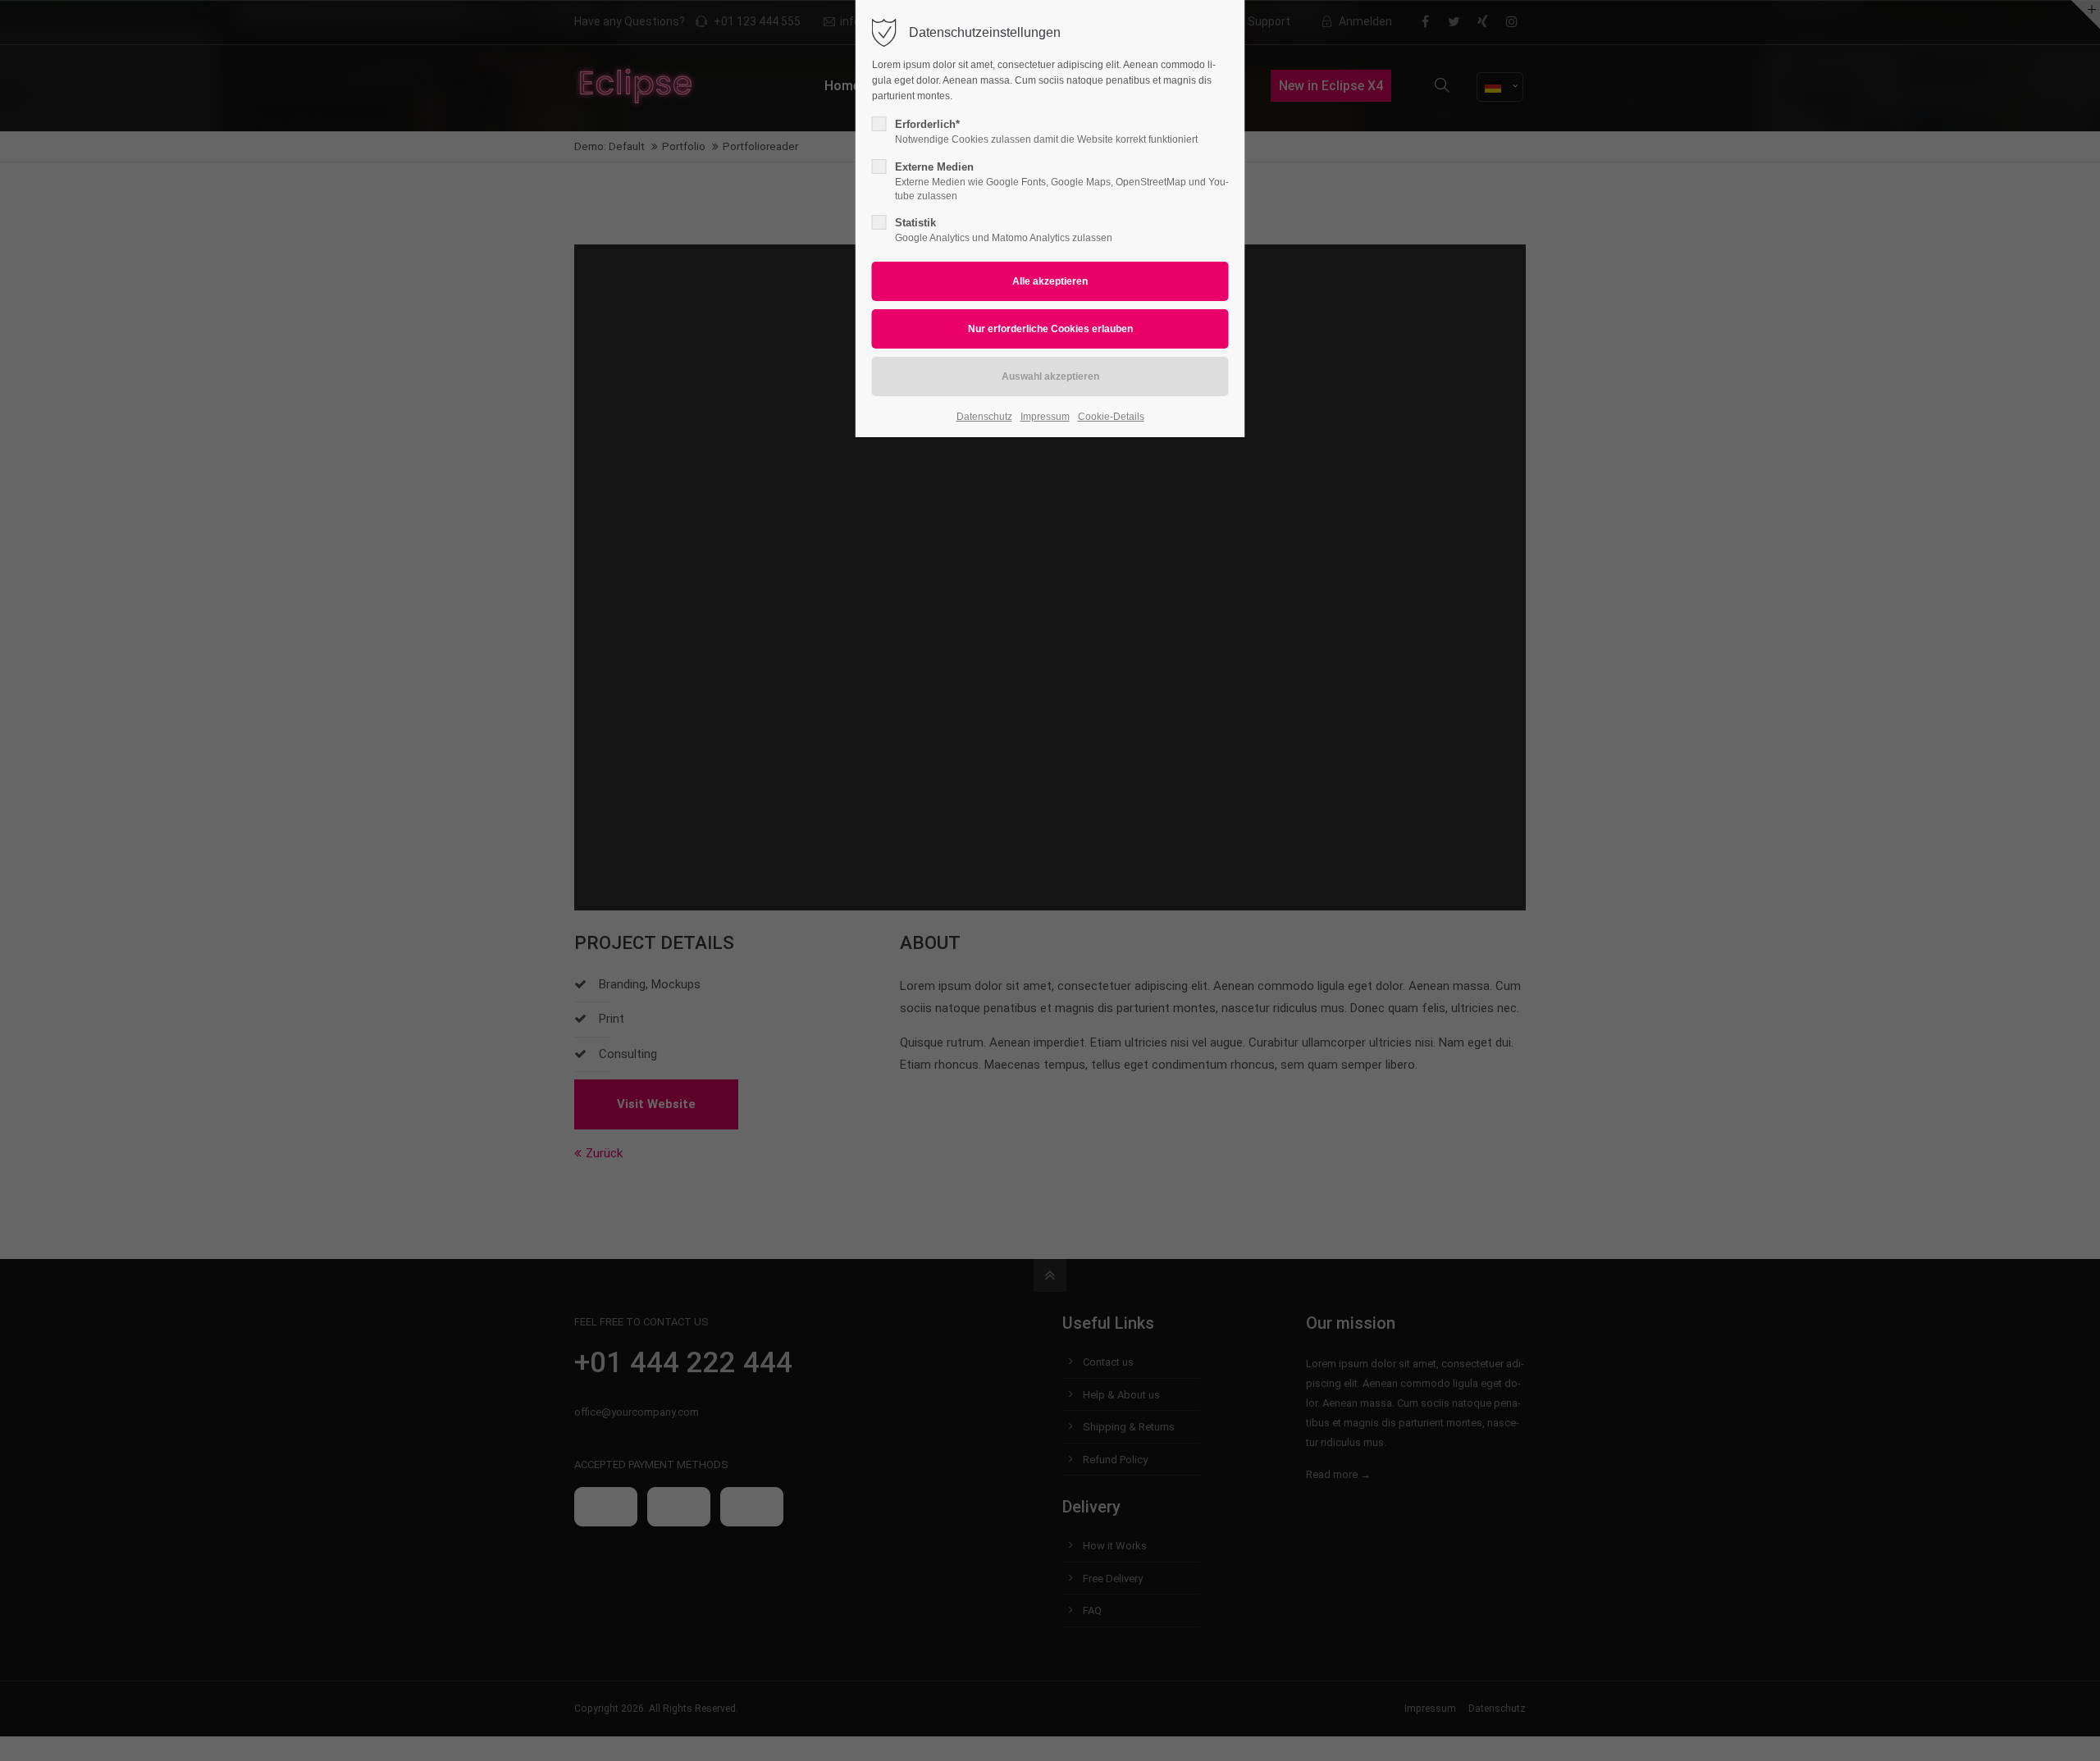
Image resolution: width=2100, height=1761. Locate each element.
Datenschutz (984, 417)
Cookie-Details (1111, 417)
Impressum (1045, 417)
